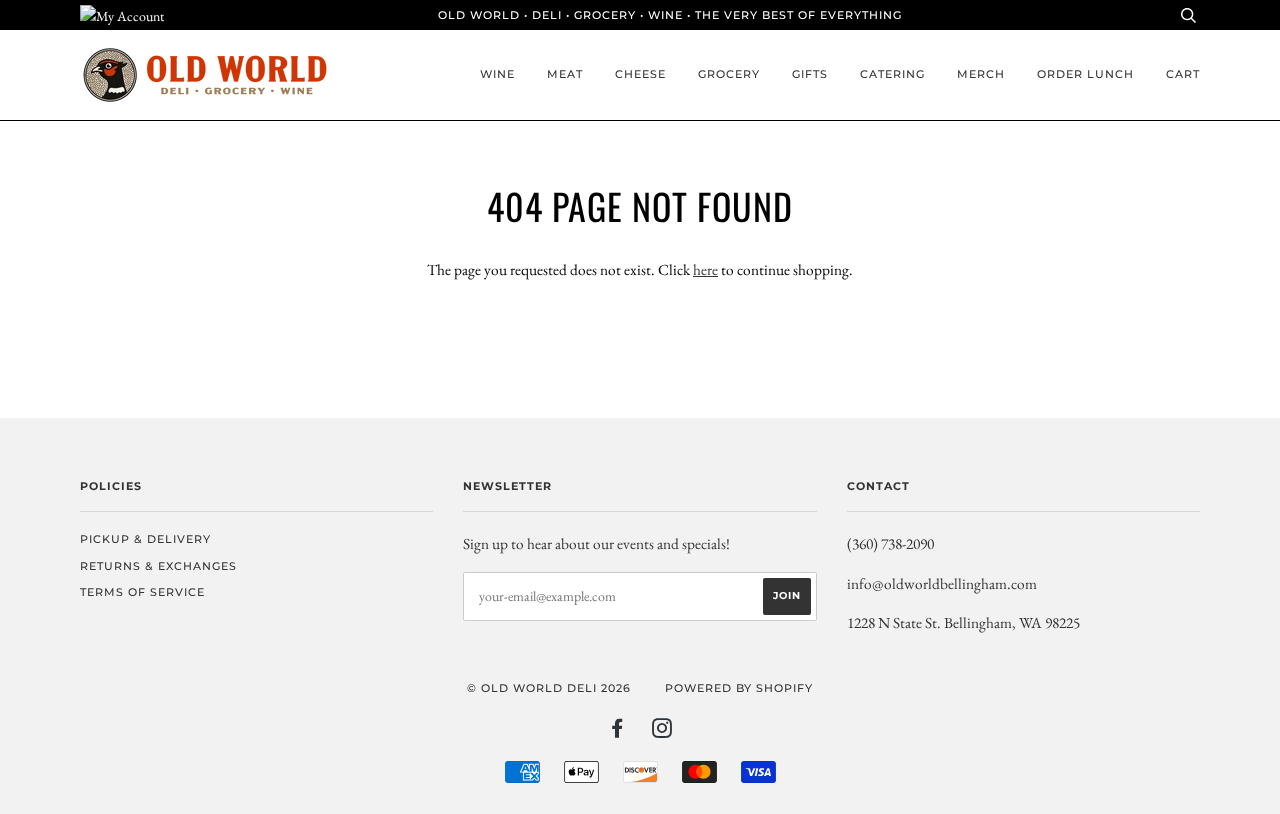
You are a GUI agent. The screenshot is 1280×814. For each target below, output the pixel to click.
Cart (1183, 74)
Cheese (640, 74)
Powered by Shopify (739, 688)
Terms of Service (142, 592)
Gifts (810, 74)
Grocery (729, 74)
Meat (565, 74)
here (705, 269)
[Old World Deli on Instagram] (662, 732)
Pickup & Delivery (145, 539)
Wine (497, 74)
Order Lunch (1085, 74)
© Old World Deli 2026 (549, 688)
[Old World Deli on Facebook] (617, 732)
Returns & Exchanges (158, 566)
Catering (892, 74)
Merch (981, 74)
